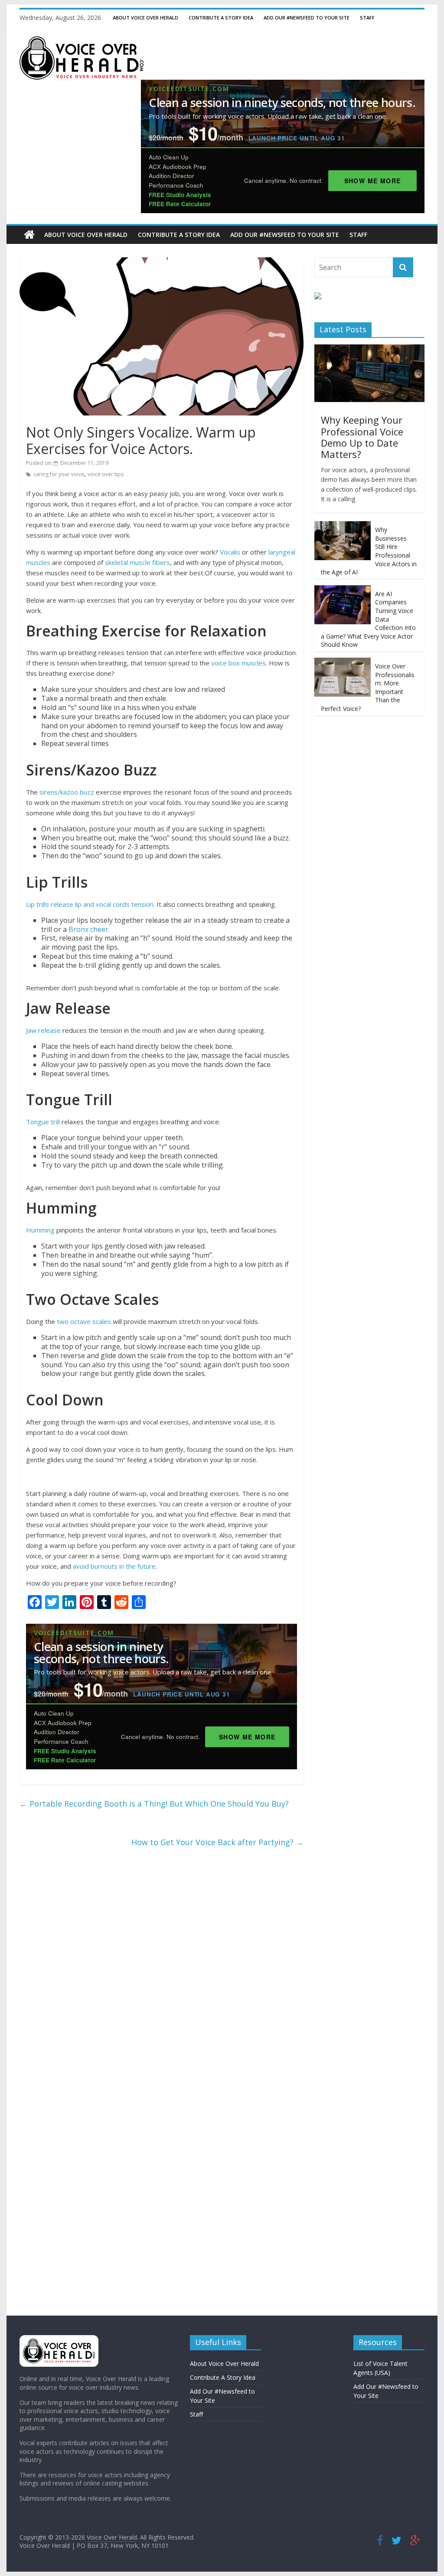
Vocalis (230, 552)
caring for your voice (59, 474)
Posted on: (67, 463)
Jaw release (43, 1030)
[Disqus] (162, 1969)
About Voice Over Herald (145, 18)
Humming (40, 1230)
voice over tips (106, 474)
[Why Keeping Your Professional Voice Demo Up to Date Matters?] (369, 349)
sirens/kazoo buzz (67, 792)
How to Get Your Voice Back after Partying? (217, 1842)
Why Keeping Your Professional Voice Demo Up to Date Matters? (362, 437)
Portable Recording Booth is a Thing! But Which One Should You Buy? (154, 1804)
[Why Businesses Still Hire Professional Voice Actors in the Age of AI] (343, 526)
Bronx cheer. (89, 929)
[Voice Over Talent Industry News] (82, 42)
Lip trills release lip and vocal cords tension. (90, 904)
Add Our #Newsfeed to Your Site (307, 18)
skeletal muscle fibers (137, 562)
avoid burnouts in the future (114, 1566)
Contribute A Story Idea (221, 18)
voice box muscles (238, 663)
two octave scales (83, 1321)
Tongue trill (43, 1122)
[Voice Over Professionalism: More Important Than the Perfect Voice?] (343, 662)
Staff (367, 18)
